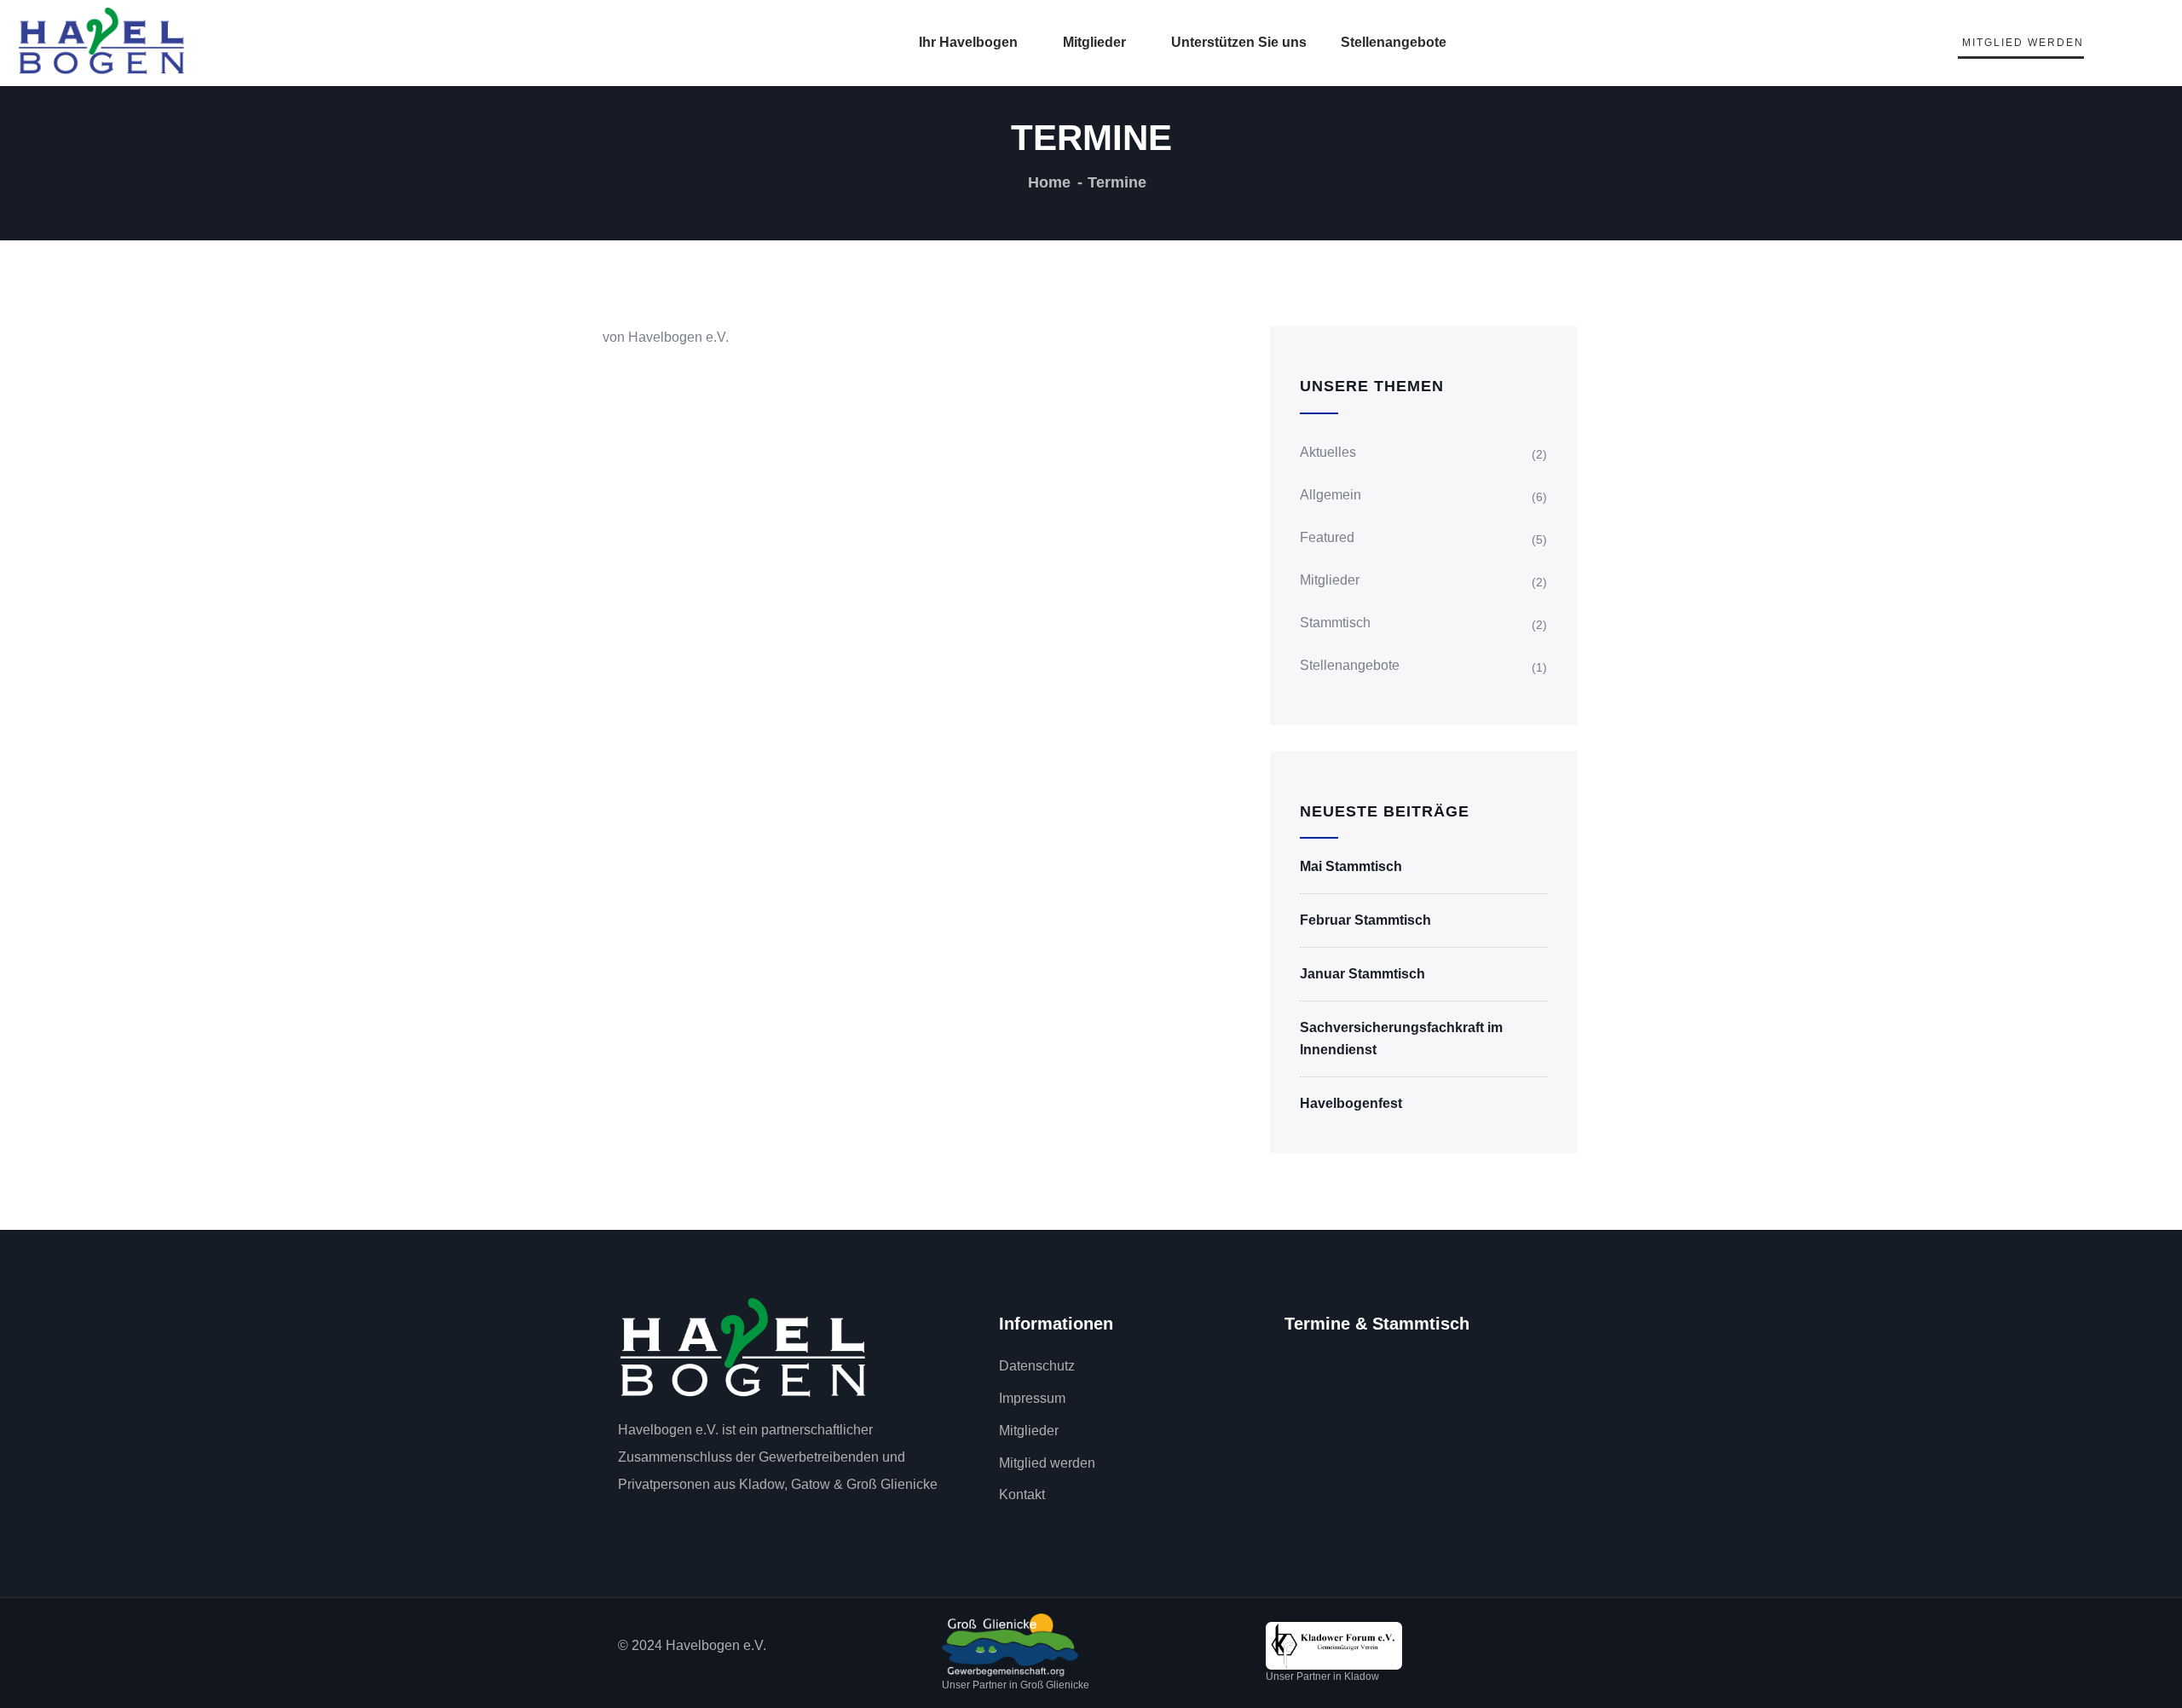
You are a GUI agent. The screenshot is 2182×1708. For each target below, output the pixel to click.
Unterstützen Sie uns (1239, 42)
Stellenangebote (1394, 42)
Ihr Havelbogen (968, 42)
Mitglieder (1094, 42)
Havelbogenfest (1351, 1103)
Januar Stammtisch (1362, 974)
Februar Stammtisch (1365, 920)
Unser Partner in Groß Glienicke (1016, 1685)
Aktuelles (1328, 452)
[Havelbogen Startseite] (102, 41)
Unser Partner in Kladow (1322, 1676)
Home (1049, 182)
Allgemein (1331, 495)
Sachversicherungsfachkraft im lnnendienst (1401, 1039)
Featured (1327, 537)
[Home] (744, 1349)
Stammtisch (1335, 623)
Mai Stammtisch (1351, 866)
